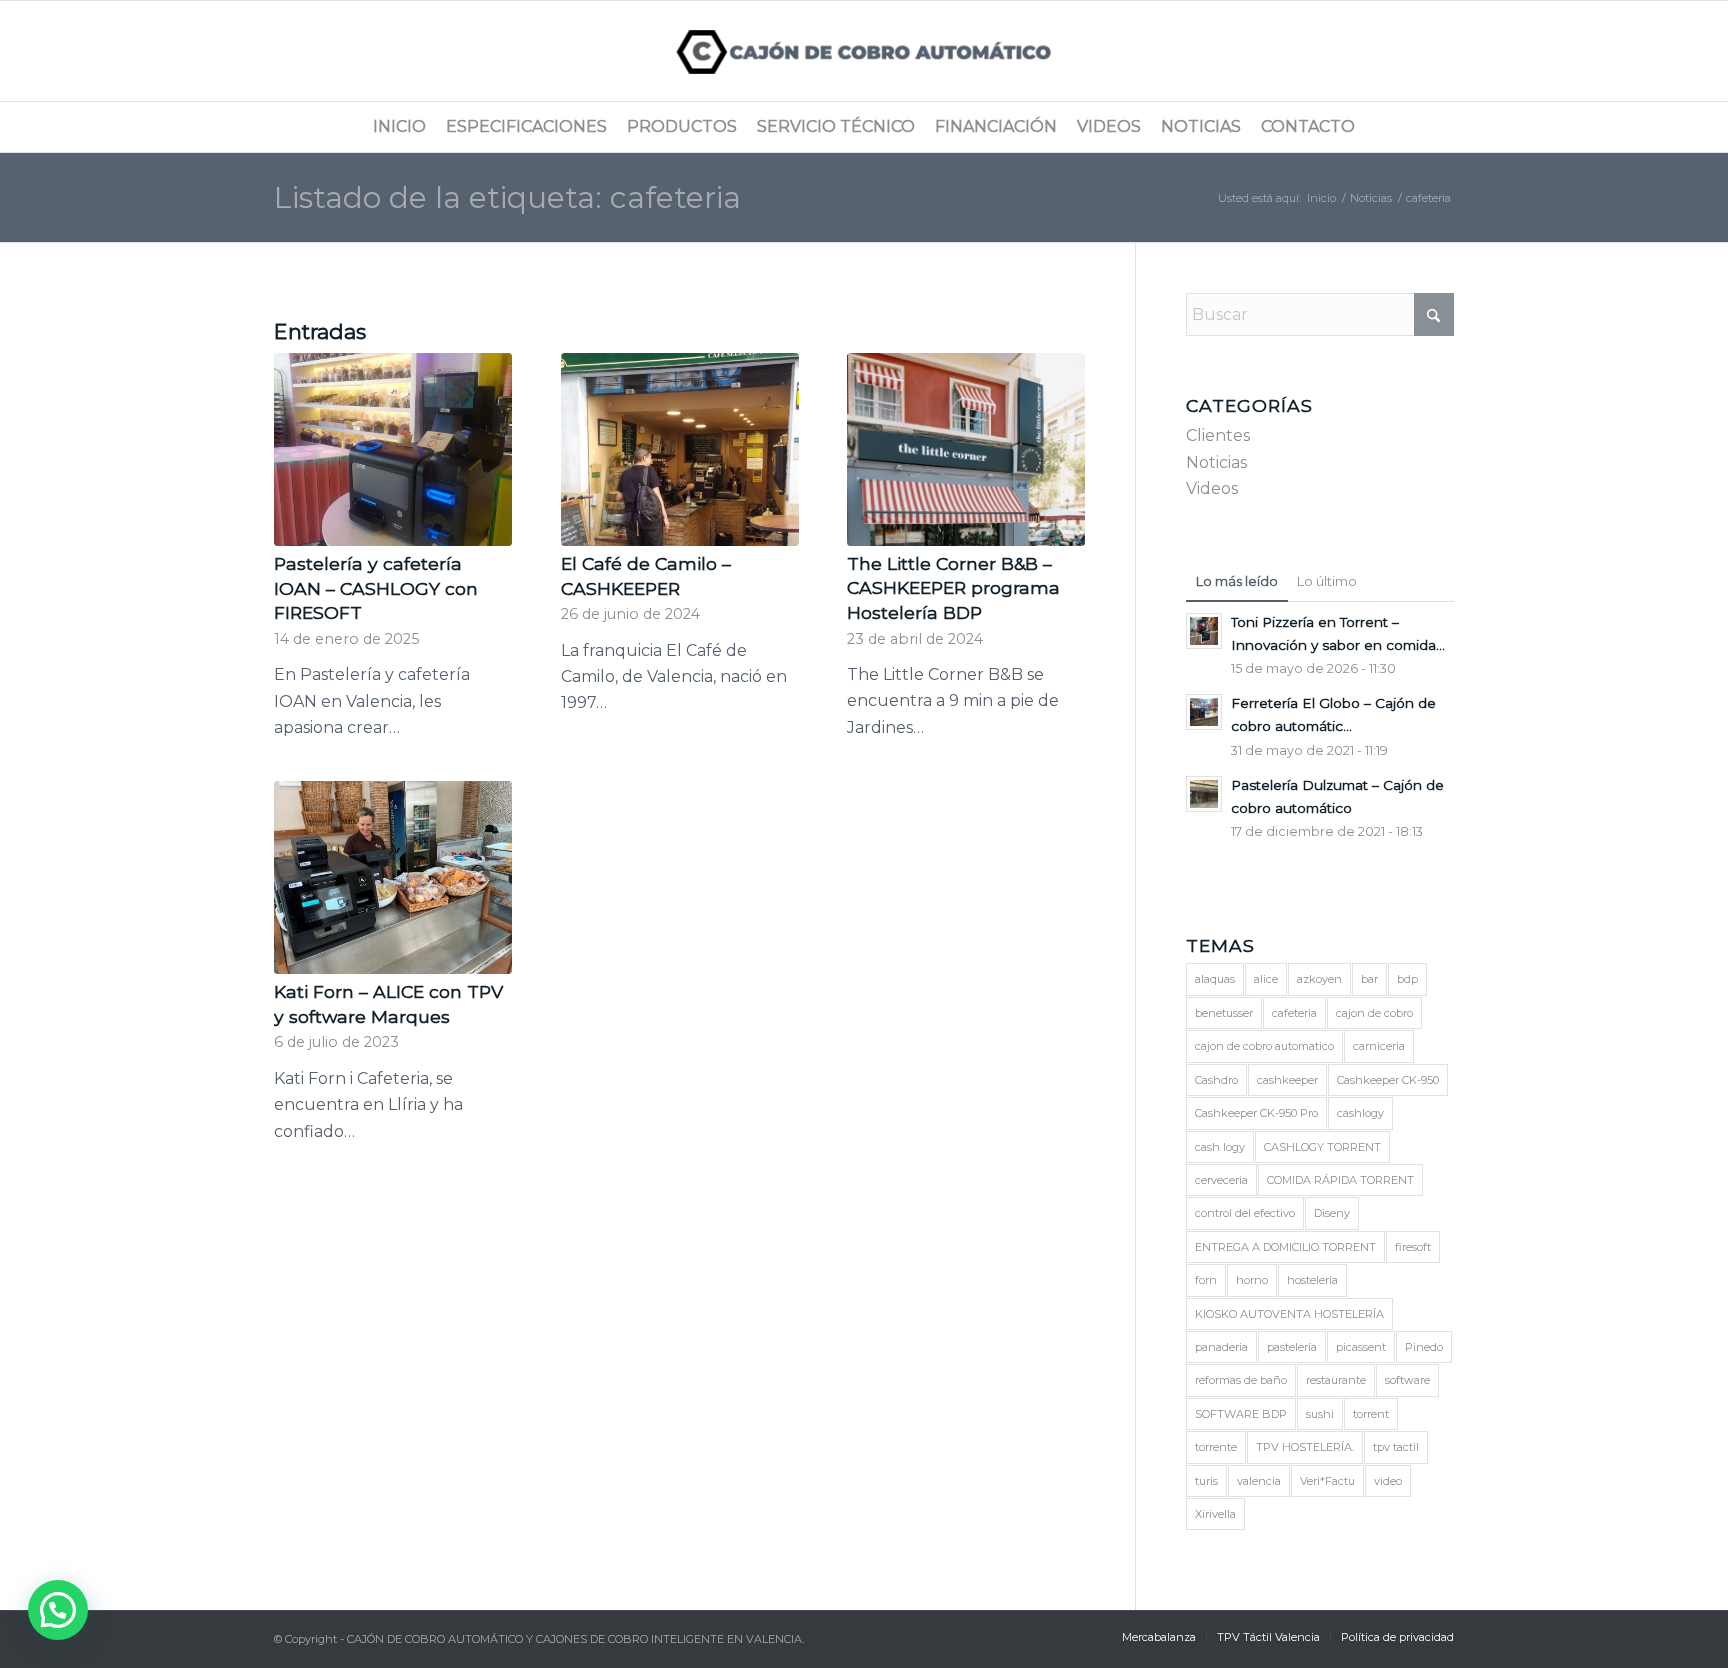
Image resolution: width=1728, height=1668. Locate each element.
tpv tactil (1396, 1447)
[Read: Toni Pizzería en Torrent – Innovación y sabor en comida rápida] (1204, 631)
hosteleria (1312, 1280)
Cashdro (1216, 1080)
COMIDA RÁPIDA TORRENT (1340, 1180)
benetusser (1224, 1013)
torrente (1216, 1447)
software (1407, 1380)
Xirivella (1215, 1514)
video (1388, 1481)
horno (1252, 1280)
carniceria (1379, 1046)
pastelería (1292, 1347)
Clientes (1218, 435)
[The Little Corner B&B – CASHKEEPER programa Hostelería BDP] (966, 449)
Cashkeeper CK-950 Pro (1256, 1113)
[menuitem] (399, 127)
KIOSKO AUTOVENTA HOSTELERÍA (1289, 1314)
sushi (1320, 1414)
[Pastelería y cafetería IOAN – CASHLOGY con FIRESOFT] (393, 449)
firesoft (1413, 1247)
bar (1369, 979)
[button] (58, 1610)
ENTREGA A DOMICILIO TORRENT (1285, 1247)
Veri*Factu (1327, 1481)
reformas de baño (1241, 1380)
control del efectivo (1245, 1213)
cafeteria (1294, 1013)
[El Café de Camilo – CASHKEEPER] (680, 449)
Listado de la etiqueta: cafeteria (507, 197)
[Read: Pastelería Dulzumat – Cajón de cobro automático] (1204, 794)
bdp (1407, 979)
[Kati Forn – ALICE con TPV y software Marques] (393, 877)
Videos (1212, 488)
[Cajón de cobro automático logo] (864, 51)
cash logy (1220, 1147)
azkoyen (1319, 979)
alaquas (1215, 979)
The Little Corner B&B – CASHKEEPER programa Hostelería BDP (953, 588)
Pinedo (1424, 1347)
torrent (1371, 1414)
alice (1266, 979)
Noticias (1216, 462)
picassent (1361, 1347)
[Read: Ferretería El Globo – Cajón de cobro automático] (1204, 712)
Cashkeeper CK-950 (1388, 1080)
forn (1206, 1280)
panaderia (1221, 1347)
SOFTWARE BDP (1241, 1414)
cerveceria (1221, 1180)
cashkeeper (1287, 1080)
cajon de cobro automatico (1264, 1046)
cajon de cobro (1374, 1013)
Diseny (1332, 1213)
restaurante (1336, 1380)
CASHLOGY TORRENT (1322, 1147)
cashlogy (1360, 1113)
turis (1206, 1481)
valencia (1259, 1481)
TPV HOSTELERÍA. (1305, 1447)
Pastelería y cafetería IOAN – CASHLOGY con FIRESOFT (376, 588)
